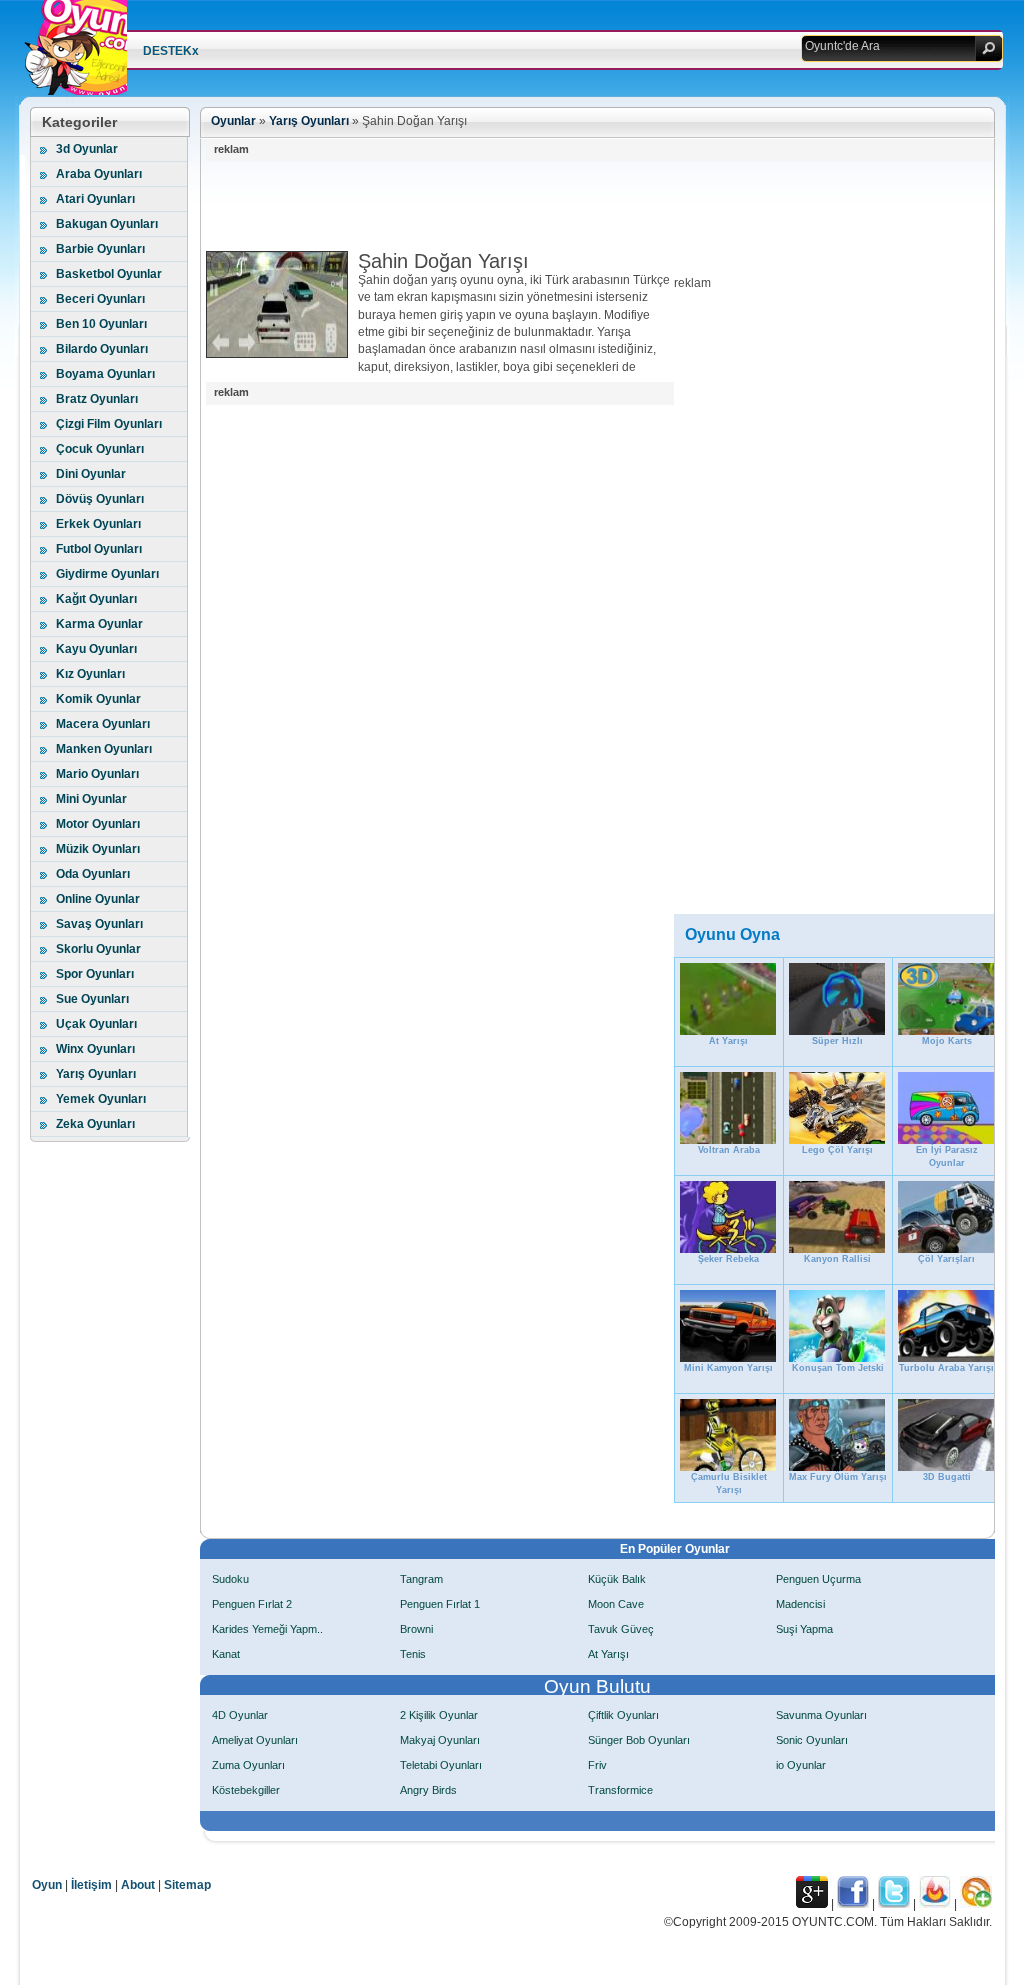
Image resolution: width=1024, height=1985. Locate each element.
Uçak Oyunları (96, 1024)
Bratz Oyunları (97, 399)
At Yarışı (608, 1654)
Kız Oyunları (90, 674)
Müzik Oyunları (98, 849)
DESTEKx (171, 51)
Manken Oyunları (104, 749)
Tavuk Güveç (621, 1629)
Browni (416, 1629)
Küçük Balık (617, 1579)
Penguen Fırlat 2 (252, 1604)
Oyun (47, 1885)
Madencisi (800, 1604)
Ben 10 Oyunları (101, 324)
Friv (597, 1765)
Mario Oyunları (97, 774)
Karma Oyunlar (99, 624)
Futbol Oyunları (99, 549)
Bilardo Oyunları (102, 349)
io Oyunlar (801, 1765)
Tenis (413, 1654)
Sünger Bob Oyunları (639, 1740)
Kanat (226, 1654)
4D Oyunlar (240, 1715)
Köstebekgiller (246, 1790)
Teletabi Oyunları (441, 1765)
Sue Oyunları (92, 999)
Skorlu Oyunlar (98, 949)
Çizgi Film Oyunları (109, 424)
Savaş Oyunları (99, 924)
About (138, 1885)
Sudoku (230, 1579)
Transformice (620, 1790)
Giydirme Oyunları (107, 574)
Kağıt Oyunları (96, 599)
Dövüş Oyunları (100, 499)
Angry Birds (428, 1790)
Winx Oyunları (95, 1049)
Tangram (421, 1579)
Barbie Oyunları (100, 249)
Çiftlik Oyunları (623, 1715)
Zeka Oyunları (95, 1124)
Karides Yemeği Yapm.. (267, 1629)
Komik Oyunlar (98, 699)
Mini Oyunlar (91, 799)
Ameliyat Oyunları (255, 1740)
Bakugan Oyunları (107, 224)
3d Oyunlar (87, 149)
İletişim (91, 1885)
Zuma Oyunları (248, 1765)
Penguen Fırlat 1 (440, 1604)
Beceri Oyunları (100, 299)
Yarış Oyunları (96, 1074)
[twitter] (894, 1904)
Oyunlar (233, 121)
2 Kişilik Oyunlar (439, 1715)
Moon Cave (616, 1604)
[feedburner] (935, 1904)
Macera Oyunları (103, 724)
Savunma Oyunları (821, 1715)
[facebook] (853, 1904)
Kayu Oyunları (96, 649)
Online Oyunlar (98, 899)
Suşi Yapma (804, 1629)
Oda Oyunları (93, 874)
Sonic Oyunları (812, 1740)
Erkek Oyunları (98, 524)
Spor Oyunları (95, 974)
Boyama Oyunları (105, 374)
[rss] (976, 1904)
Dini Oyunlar (91, 474)
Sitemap (187, 1885)
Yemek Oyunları (101, 1099)
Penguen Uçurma (818, 1579)
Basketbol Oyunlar (109, 274)
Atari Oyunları (95, 199)
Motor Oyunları (98, 824)
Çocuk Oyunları (100, 449)
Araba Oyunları (99, 174)
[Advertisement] (570, 206)
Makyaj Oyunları (440, 1740)
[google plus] (812, 1904)
